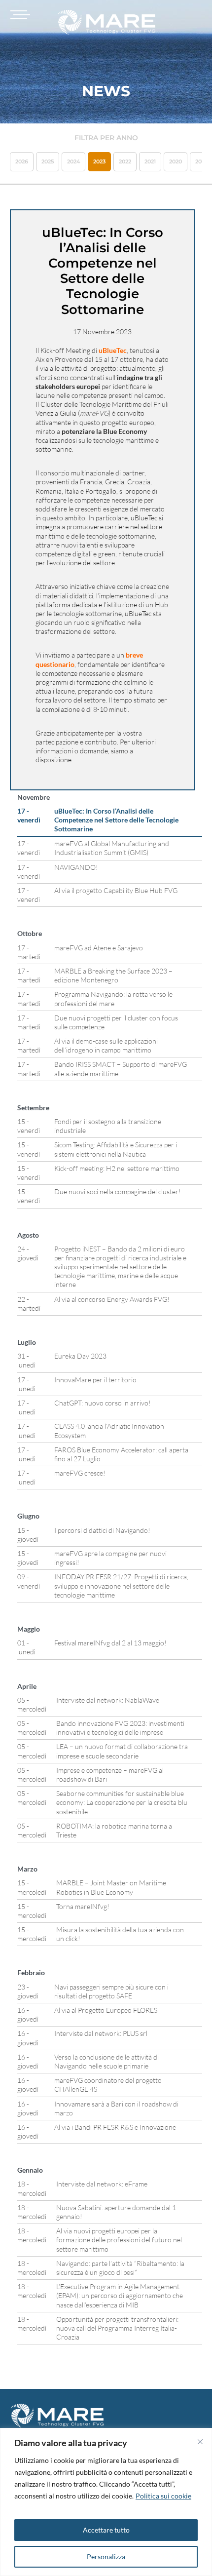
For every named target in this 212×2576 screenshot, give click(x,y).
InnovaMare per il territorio (95, 1380)
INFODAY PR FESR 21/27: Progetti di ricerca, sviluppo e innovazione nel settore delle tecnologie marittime (121, 1585)
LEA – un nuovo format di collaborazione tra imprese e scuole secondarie (122, 1751)
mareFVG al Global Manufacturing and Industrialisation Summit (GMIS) (112, 848)
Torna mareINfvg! (83, 1906)
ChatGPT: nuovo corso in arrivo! (103, 1403)
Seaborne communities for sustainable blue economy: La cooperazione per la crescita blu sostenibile (122, 1802)
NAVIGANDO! (76, 867)
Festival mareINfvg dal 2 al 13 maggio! (110, 1643)
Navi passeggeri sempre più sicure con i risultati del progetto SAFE (111, 1991)
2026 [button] (22, 161)
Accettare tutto (106, 2530)
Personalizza (106, 2556)
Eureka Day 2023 (80, 1356)
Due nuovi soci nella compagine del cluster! (118, 1191)
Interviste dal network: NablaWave (108, 1700)
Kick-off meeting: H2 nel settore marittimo (117, 1168)
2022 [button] (125, 161)
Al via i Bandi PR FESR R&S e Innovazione (115, 2127)
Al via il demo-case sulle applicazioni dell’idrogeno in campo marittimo (106, 1045)
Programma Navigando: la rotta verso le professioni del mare (113, 998)
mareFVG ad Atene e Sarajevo (99, 948)
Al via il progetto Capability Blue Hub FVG (116, 890)
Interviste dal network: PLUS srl (101, 2033)
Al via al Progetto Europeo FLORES (106, 2010)
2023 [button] (99, 161)
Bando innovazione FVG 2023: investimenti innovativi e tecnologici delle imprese (120, 1728)
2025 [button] (48, 161)
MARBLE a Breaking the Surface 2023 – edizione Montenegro (113, 975)
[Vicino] (200, 2442)
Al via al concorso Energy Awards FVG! (112, 1299)
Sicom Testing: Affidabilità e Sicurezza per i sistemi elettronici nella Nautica (116, 1149)
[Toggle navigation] (19, 15)
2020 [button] (176, 161)
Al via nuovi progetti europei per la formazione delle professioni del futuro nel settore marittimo (119, 2240)
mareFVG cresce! (80, 1473)
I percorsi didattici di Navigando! (102, 1530)
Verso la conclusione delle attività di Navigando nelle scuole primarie (106, 2061)
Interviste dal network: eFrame (102, 2184)
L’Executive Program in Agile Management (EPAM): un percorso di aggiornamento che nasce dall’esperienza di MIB (120, 2295)
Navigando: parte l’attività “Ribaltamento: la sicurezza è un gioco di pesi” (120, 2268)
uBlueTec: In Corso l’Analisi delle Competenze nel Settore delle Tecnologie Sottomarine (116, 820)
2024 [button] (73, 161)
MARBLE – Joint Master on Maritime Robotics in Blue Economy (111, 1887)
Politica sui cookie (163, 2496)
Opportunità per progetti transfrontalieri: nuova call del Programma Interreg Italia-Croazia (117, 2328)
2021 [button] (150, 161)
